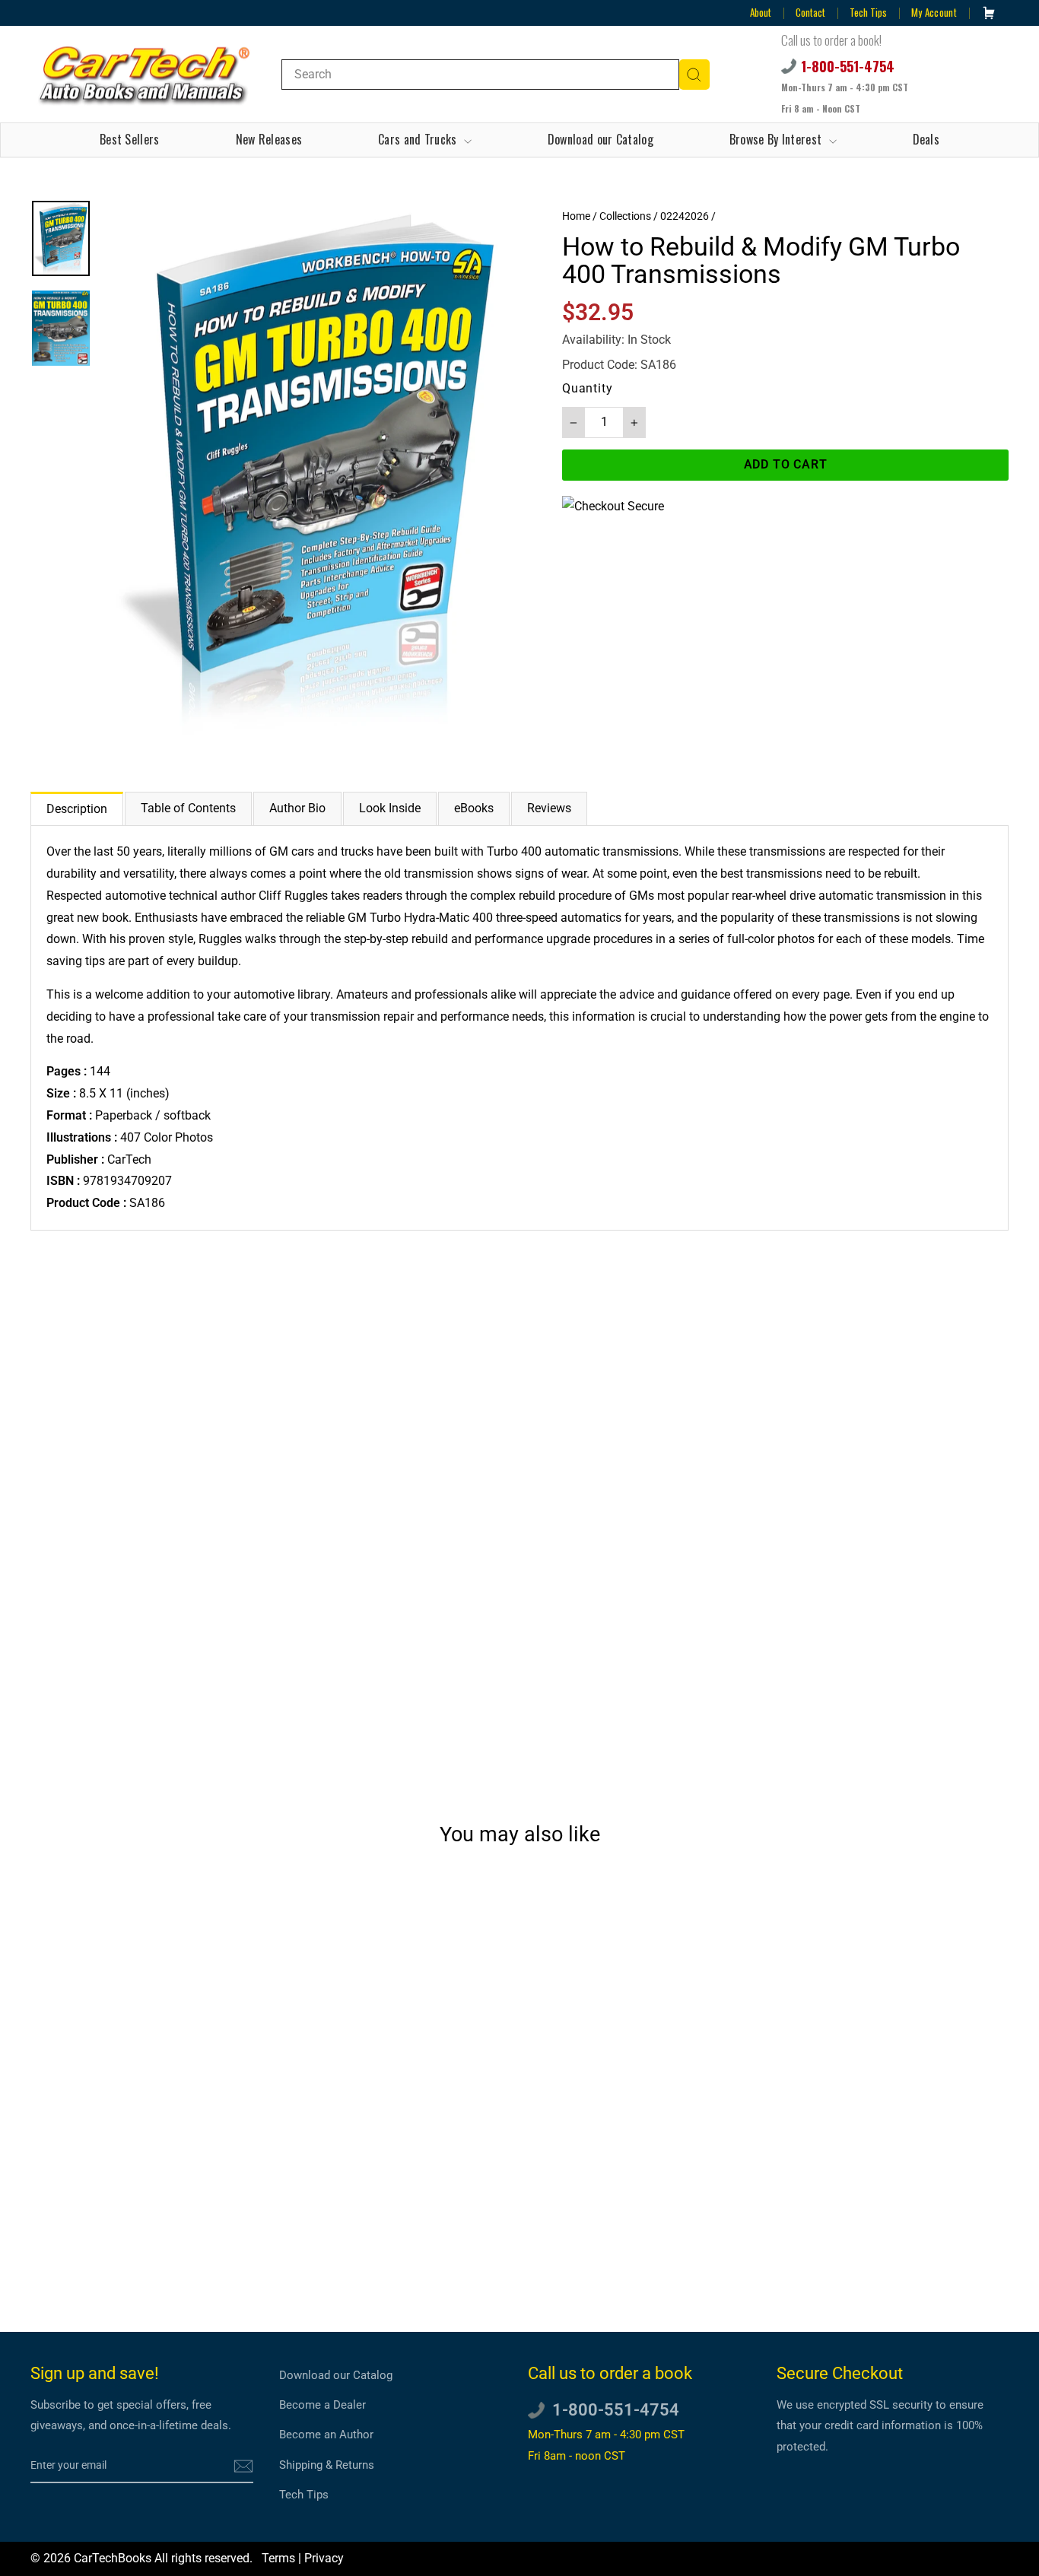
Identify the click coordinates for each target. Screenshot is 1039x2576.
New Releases (269, 139)
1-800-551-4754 (848, 66)
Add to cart (147, 2236)
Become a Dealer (323, 2405)
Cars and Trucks (419, 139)
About (761, 12)
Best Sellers (130, 139)
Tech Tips (868, 12)
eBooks (474, 808)
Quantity (587, 388)
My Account (934, 12)
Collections (625, 216)
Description (77, 809)
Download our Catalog (601, 139)
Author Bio (297, 808)
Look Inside (390, 808)
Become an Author (326, 2435)
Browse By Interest (777, 139)
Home (576, 216)
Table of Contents (188, 808)
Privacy (324, 2558)
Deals (926, 139)
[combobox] (480, 75)
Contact (810, 12)
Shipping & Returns (327, 2465)
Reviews (549, 808)
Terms (278, 2558)
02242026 (685, 216)
